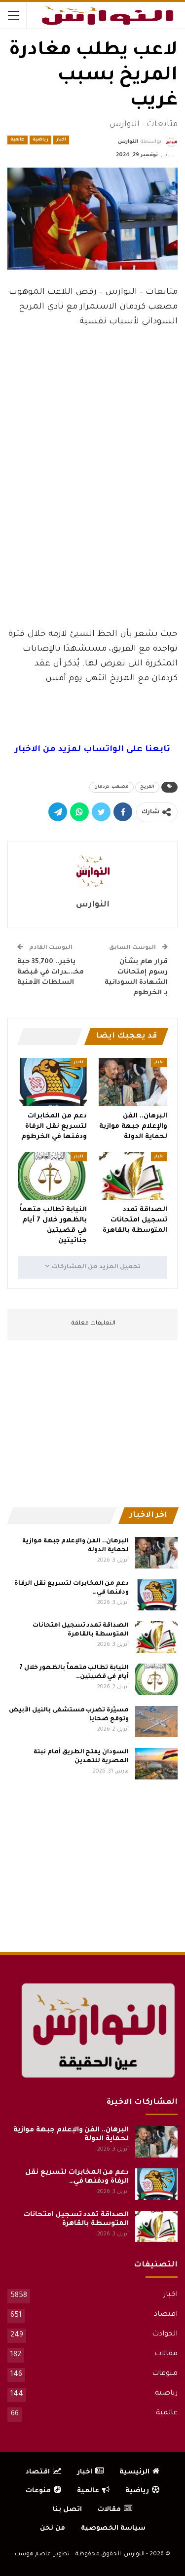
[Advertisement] (93, 546)
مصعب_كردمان (111, 787)
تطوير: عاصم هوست (42, 2555)
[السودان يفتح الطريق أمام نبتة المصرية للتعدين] (156, 1764)
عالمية (18, 140)
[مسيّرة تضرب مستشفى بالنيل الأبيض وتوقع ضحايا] (156, 1722)
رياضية (40, 140)
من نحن (53, 2528)
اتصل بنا (67, 2510)
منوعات (165, 2374)
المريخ (147, 787)
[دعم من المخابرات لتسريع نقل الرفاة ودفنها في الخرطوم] (52, 1082)
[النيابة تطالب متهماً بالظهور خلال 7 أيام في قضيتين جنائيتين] (52, 1176)
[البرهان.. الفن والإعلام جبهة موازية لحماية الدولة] (133, 1082)
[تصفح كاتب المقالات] (92, 871)
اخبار (61, 140)
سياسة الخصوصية (113, 2528)
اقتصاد (166, 2315)
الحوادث (165, 2334)
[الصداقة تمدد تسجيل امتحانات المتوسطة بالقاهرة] (133, 1176)
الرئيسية (134, 2472)
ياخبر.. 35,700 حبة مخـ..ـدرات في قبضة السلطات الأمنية (51, 972)
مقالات (166, 2354)
